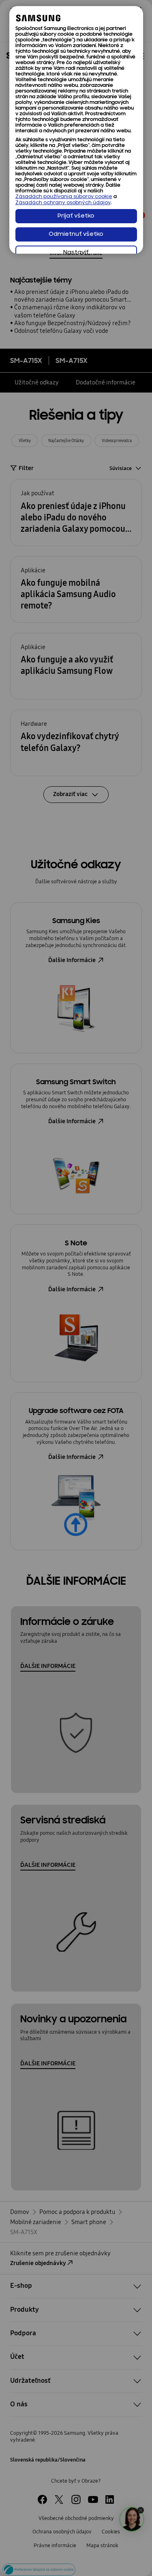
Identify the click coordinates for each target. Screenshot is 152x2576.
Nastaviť (76, 253)
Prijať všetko (76, 216)
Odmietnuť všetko (76, 234)
